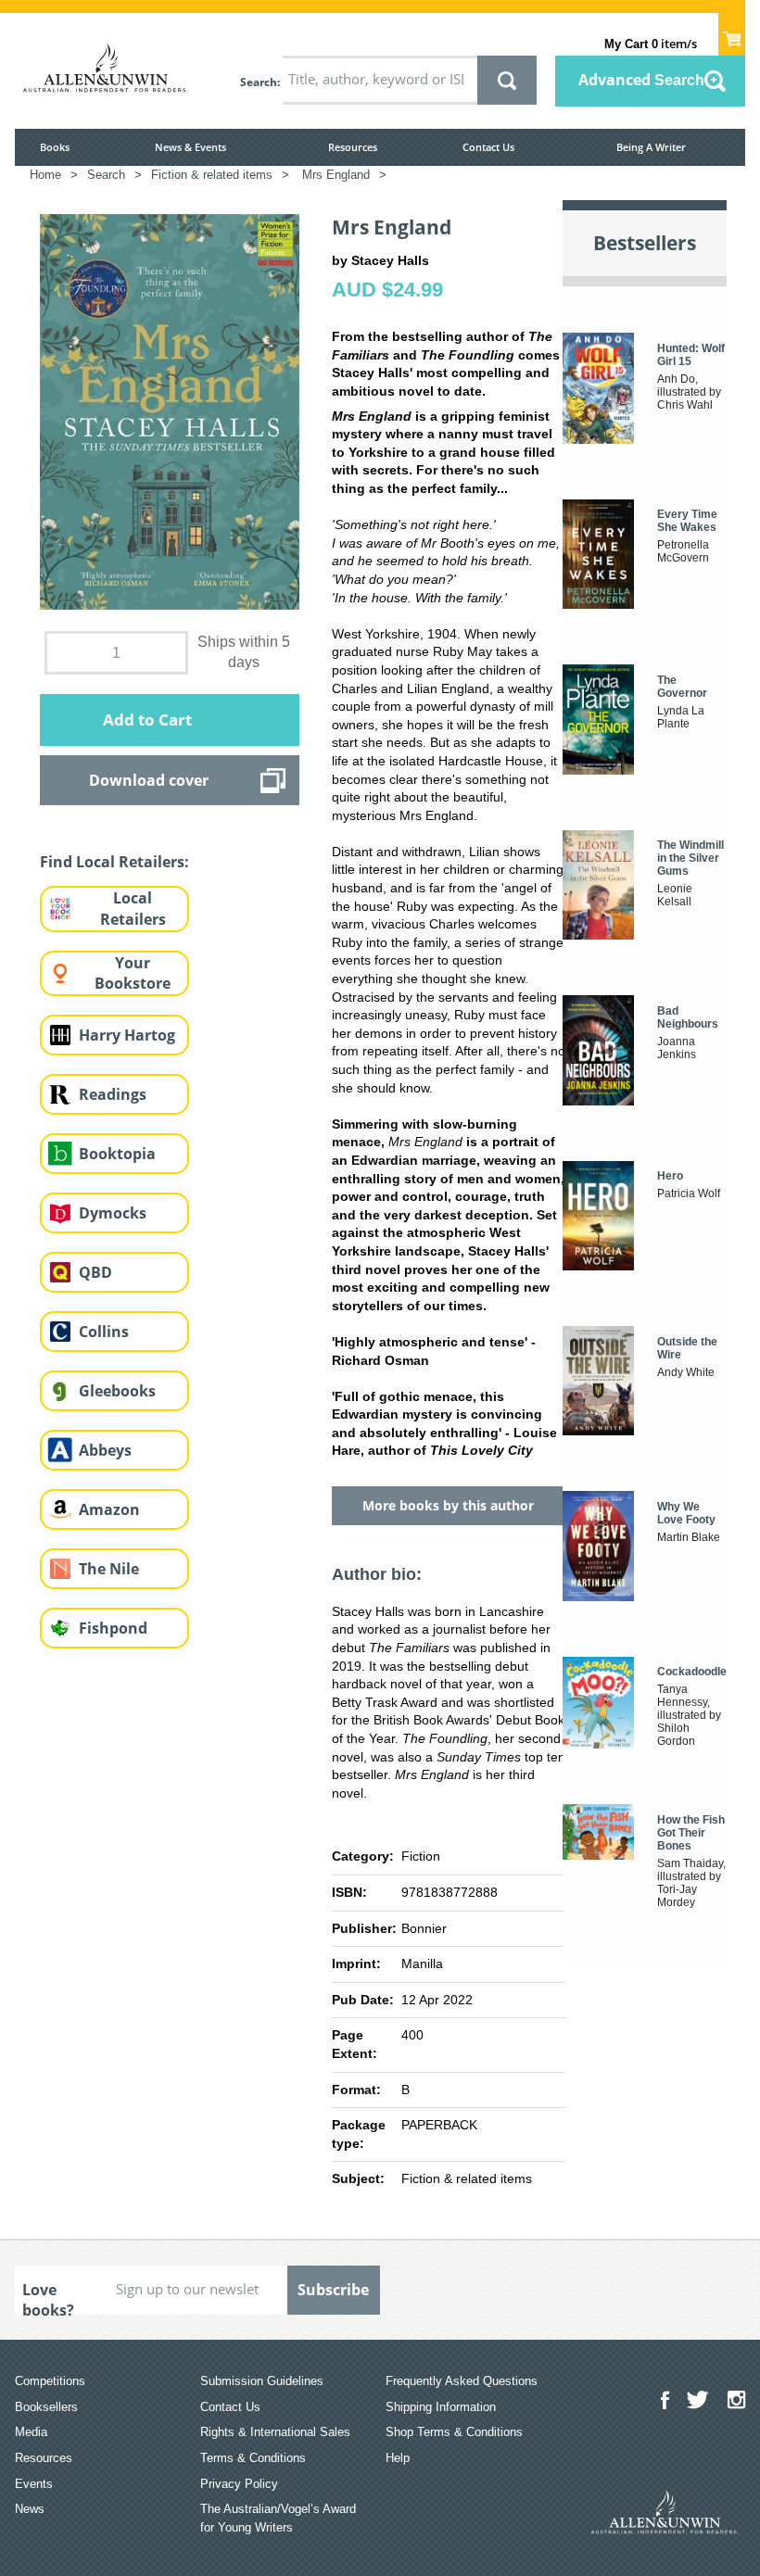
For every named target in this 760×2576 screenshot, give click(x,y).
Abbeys (105, 1450)
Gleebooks (117, 1391)
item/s (651, 44)
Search (259, 82)
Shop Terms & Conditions (454, 2432)
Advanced (641, 80)
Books (55, 147)
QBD (95, 1272)
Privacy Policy (239, 2484)
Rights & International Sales (275, 2432)
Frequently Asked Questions (462, 2381)
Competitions (50, 2381)
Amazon (109, 1509)
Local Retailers (133, 909)
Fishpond (113, 1628)
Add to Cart (147, 720)
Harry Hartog (127, 1035)
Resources (353, 147)
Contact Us (488, 147)
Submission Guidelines (262, 2381)
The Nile (109, 1569)
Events (34, 2484)
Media (31, 2432)
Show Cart (732, 33)
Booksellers (46, 2407)
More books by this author (448, 1505)
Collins (104, 1332)
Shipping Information (441, 2407)
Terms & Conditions (253, 2458)
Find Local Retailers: (114, 862)
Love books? (48, 2297)
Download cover (149, 780)
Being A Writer (651, 147)
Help (398, 2458)
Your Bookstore (133, 973)
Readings (113, 1094)
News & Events (190, 147)
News (30, 2509)
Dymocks (113, 1213)
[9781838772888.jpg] (170, 410)
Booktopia (117, 1154)
